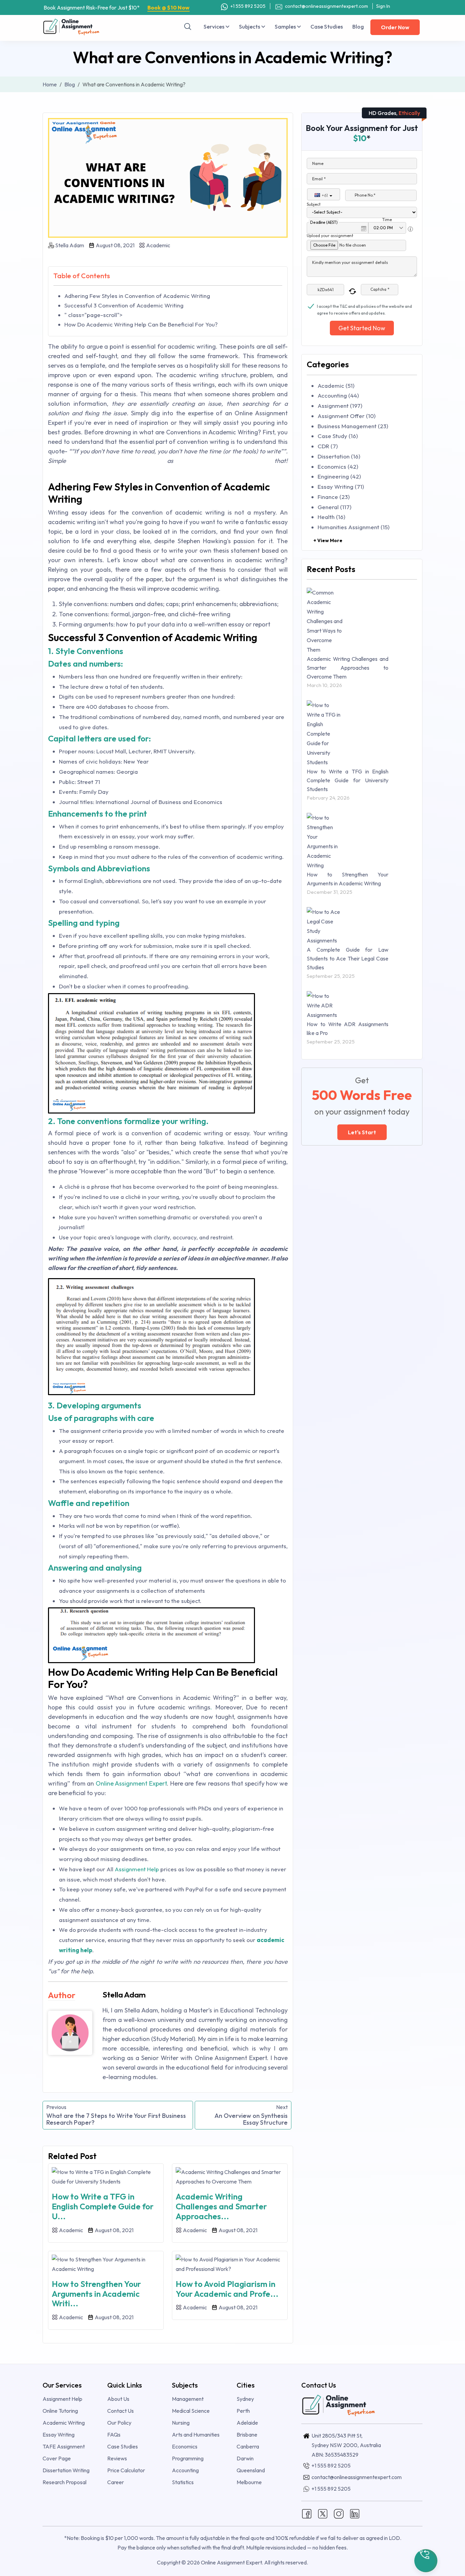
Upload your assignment (330, 236)
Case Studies (327, 27)
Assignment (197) (340, 406)
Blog (358, 27)
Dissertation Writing (66, 2470)
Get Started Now (362, 328)
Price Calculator (126, 2470)
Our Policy (119, 2423)
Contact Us (121, 2411)
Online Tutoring (60, 2411)
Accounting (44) (338, 395)
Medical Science (191, 2411)
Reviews (117, 2458)
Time (387, 220)
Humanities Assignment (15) (354, 527)
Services (214, 27)
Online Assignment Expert (131, 1783)
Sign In (383, 6)
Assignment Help (137, 1869)
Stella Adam (70, 245)
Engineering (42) (339, 476)
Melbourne (249, 2482)
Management (188, 2399)
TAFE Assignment (64, 2446)
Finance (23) (334, 497)
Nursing (181, 2423)
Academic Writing (64, 2423)
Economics (185, 2446)
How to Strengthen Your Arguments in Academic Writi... (96, 2294)
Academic (158, 245)
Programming (188, 2458)
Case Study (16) (338, 436)
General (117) (334, 507)
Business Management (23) (353, 426)
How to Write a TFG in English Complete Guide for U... (103, 2206)
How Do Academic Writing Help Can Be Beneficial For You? (141, 324)
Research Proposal (65, 2482)
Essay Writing (59, 2435)
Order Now (395, 27)
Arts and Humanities (196, 2435)
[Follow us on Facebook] (307, 2513)
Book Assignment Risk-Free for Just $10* (117, 7)
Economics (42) (338, 466)
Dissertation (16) (339, 456)
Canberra (248, 2446)
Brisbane (247, 2435)
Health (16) (331, 517)
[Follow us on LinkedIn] (355, 2513)
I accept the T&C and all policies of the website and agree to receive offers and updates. (364, 307)
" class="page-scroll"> (93, 315)
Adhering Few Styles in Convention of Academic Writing (137, 296)
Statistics (183, 2482)
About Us (118, 2399)
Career (116, 2482)
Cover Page (57, 2458)
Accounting (185, 2470)
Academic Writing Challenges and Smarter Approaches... (221, 2206)
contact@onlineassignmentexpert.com (326, 6)
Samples (286, 27)
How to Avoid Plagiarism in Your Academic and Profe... (227, 2289)
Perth (243, 2411)
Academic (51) (336, 386)
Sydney (245, 2399)
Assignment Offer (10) (347, 416)
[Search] (188, 27)
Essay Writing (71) (341, 487)
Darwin (245, 2458)
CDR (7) (328, 446)
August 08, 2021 (115, 245)
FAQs (114, 2435)
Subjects (250, 27)
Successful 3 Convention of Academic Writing (124, 305)
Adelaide (247, 2423)
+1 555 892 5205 (247, 6)
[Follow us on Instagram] (339, 2513)
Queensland (251, 2470)
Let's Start (362, 1132)
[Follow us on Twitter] (323, 2513)
